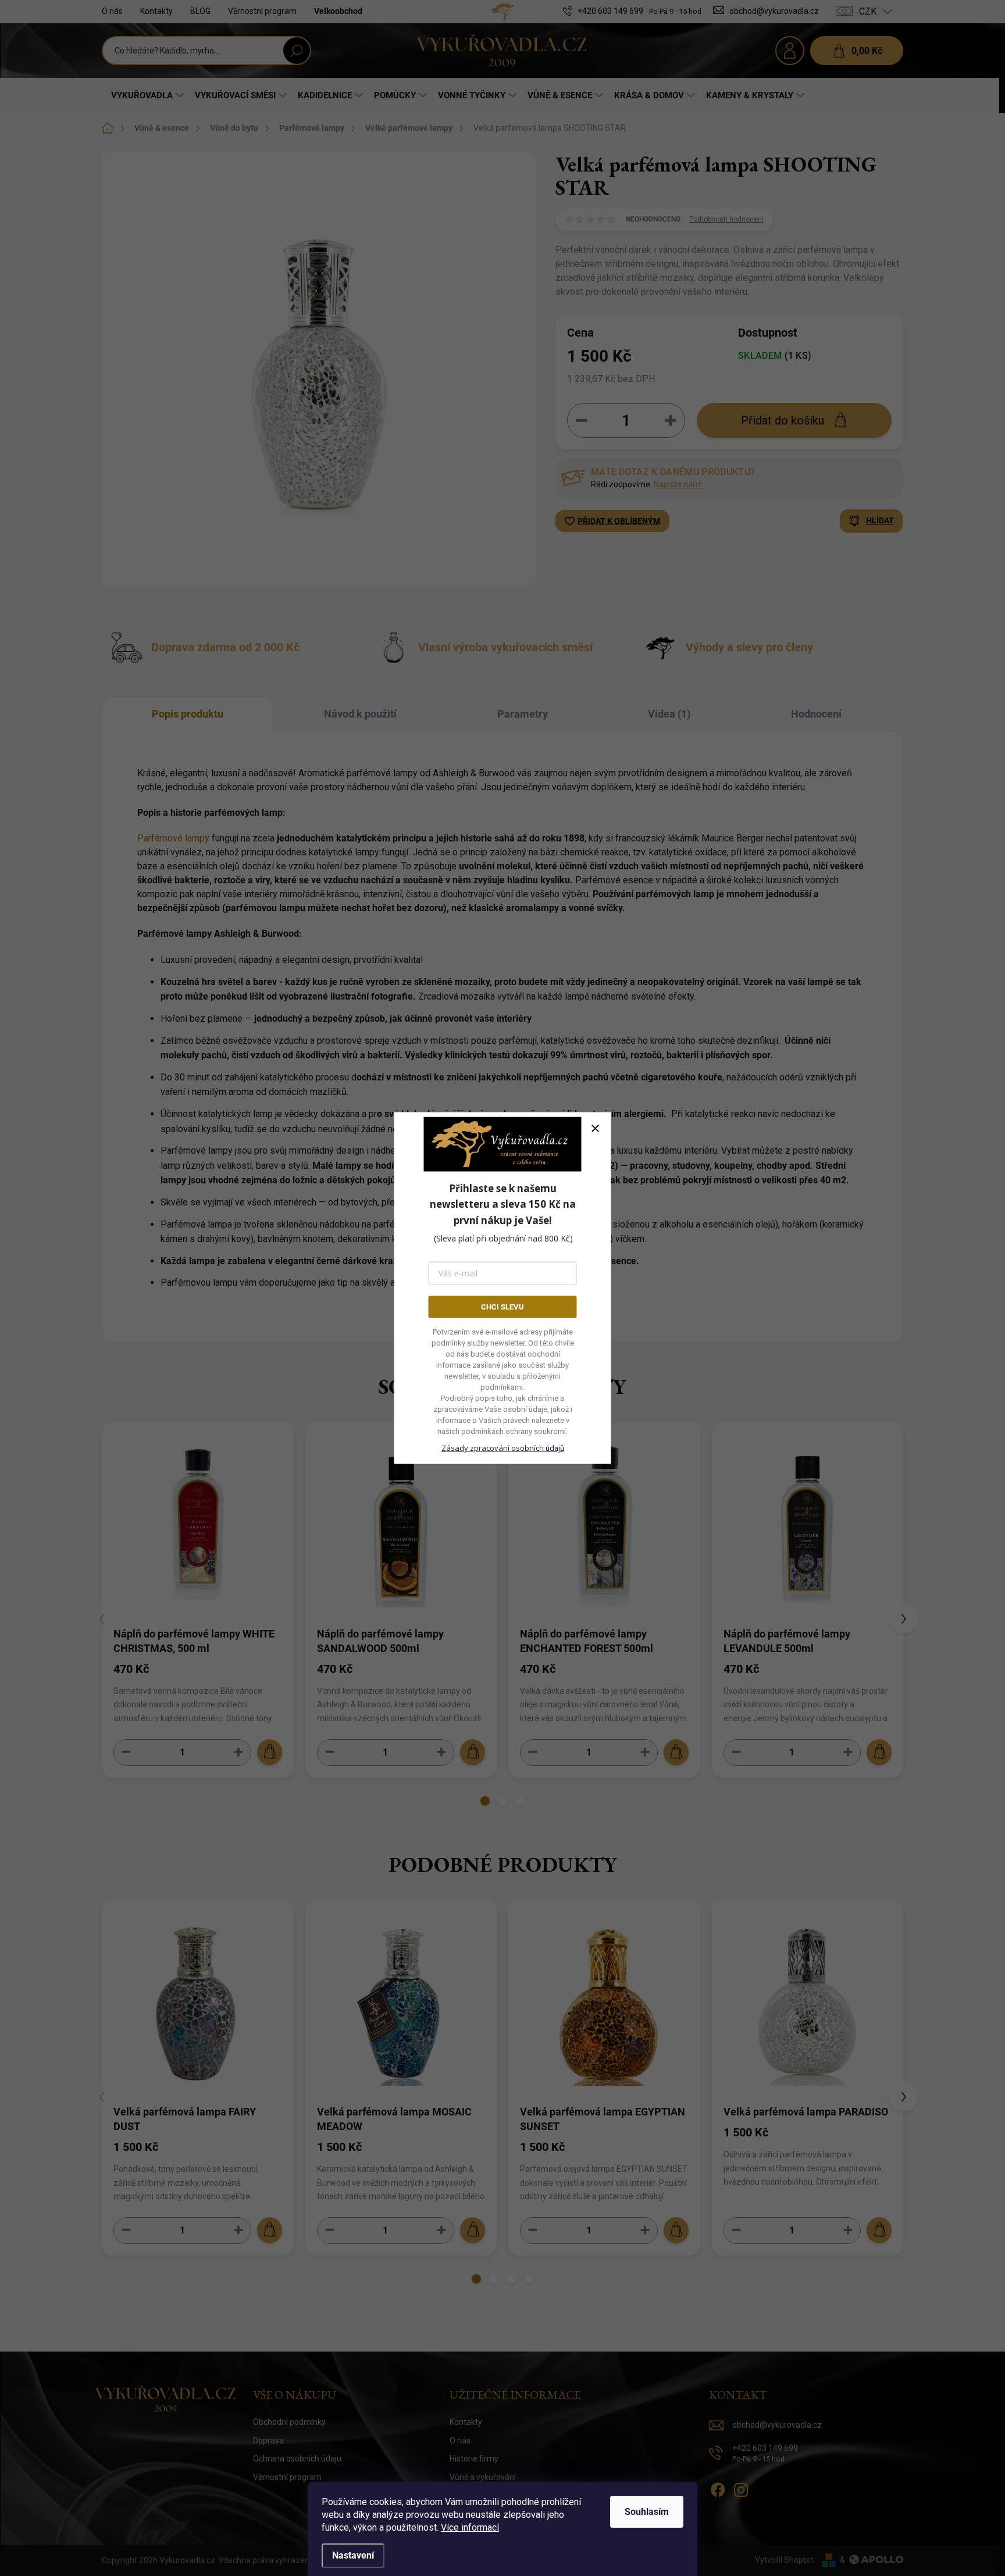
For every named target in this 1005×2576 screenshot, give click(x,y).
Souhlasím (647, 2512)
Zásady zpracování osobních (503, 1448)
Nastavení (353, 2555)
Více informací (470, 2527)
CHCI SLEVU (502, 1306)
